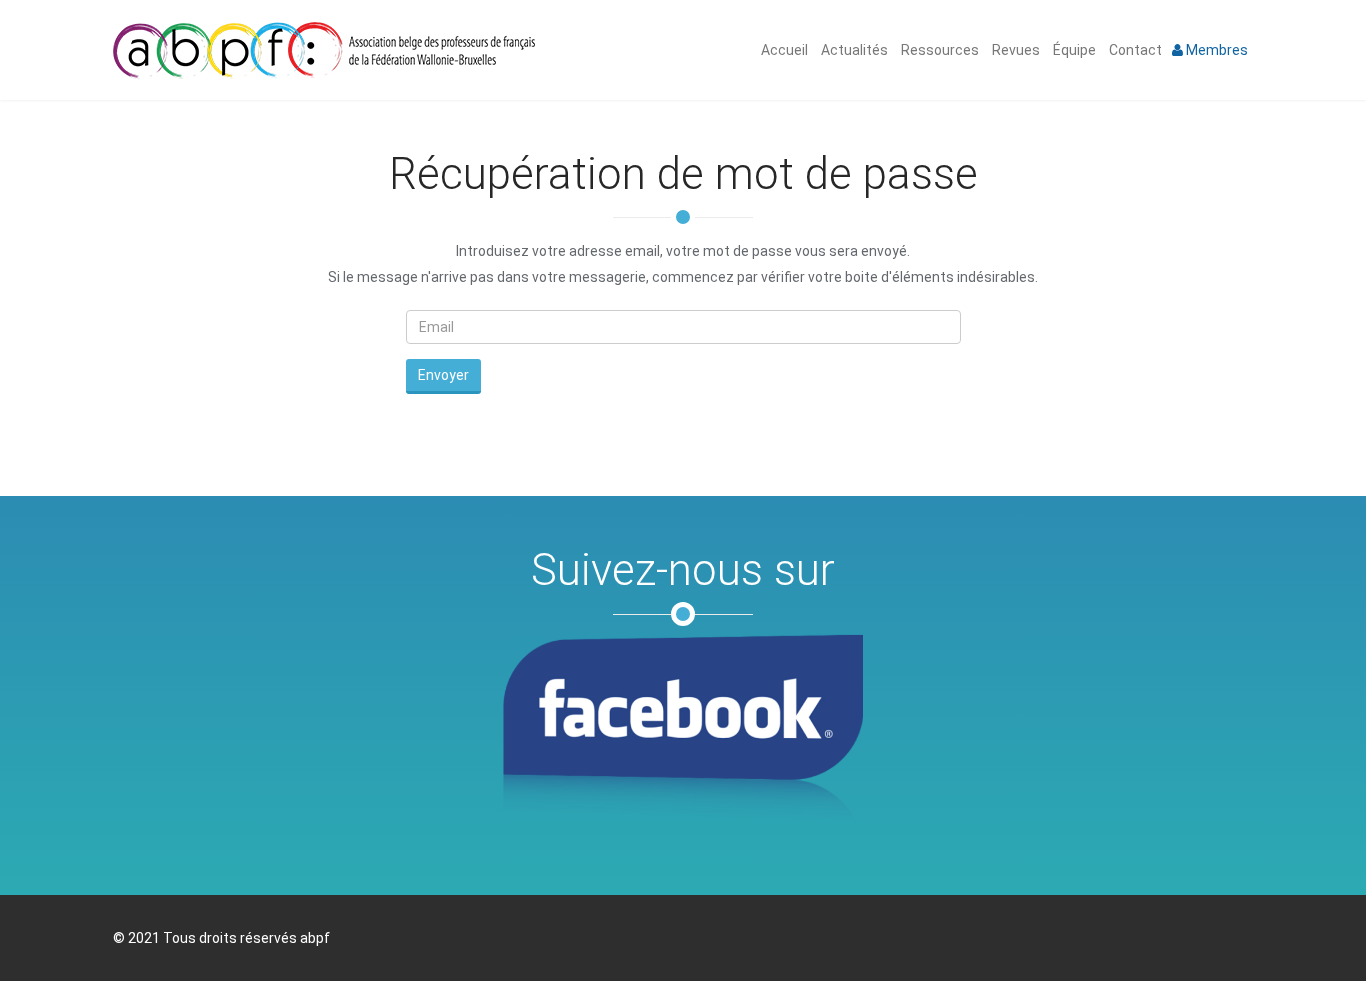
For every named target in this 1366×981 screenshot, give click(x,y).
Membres (1215, 50)
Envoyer (443, 375)
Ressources (938, 50)
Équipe (1073, 50)
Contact (1134, 50)
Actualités (853, 50)
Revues (1014, 50)
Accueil (783, 50)
